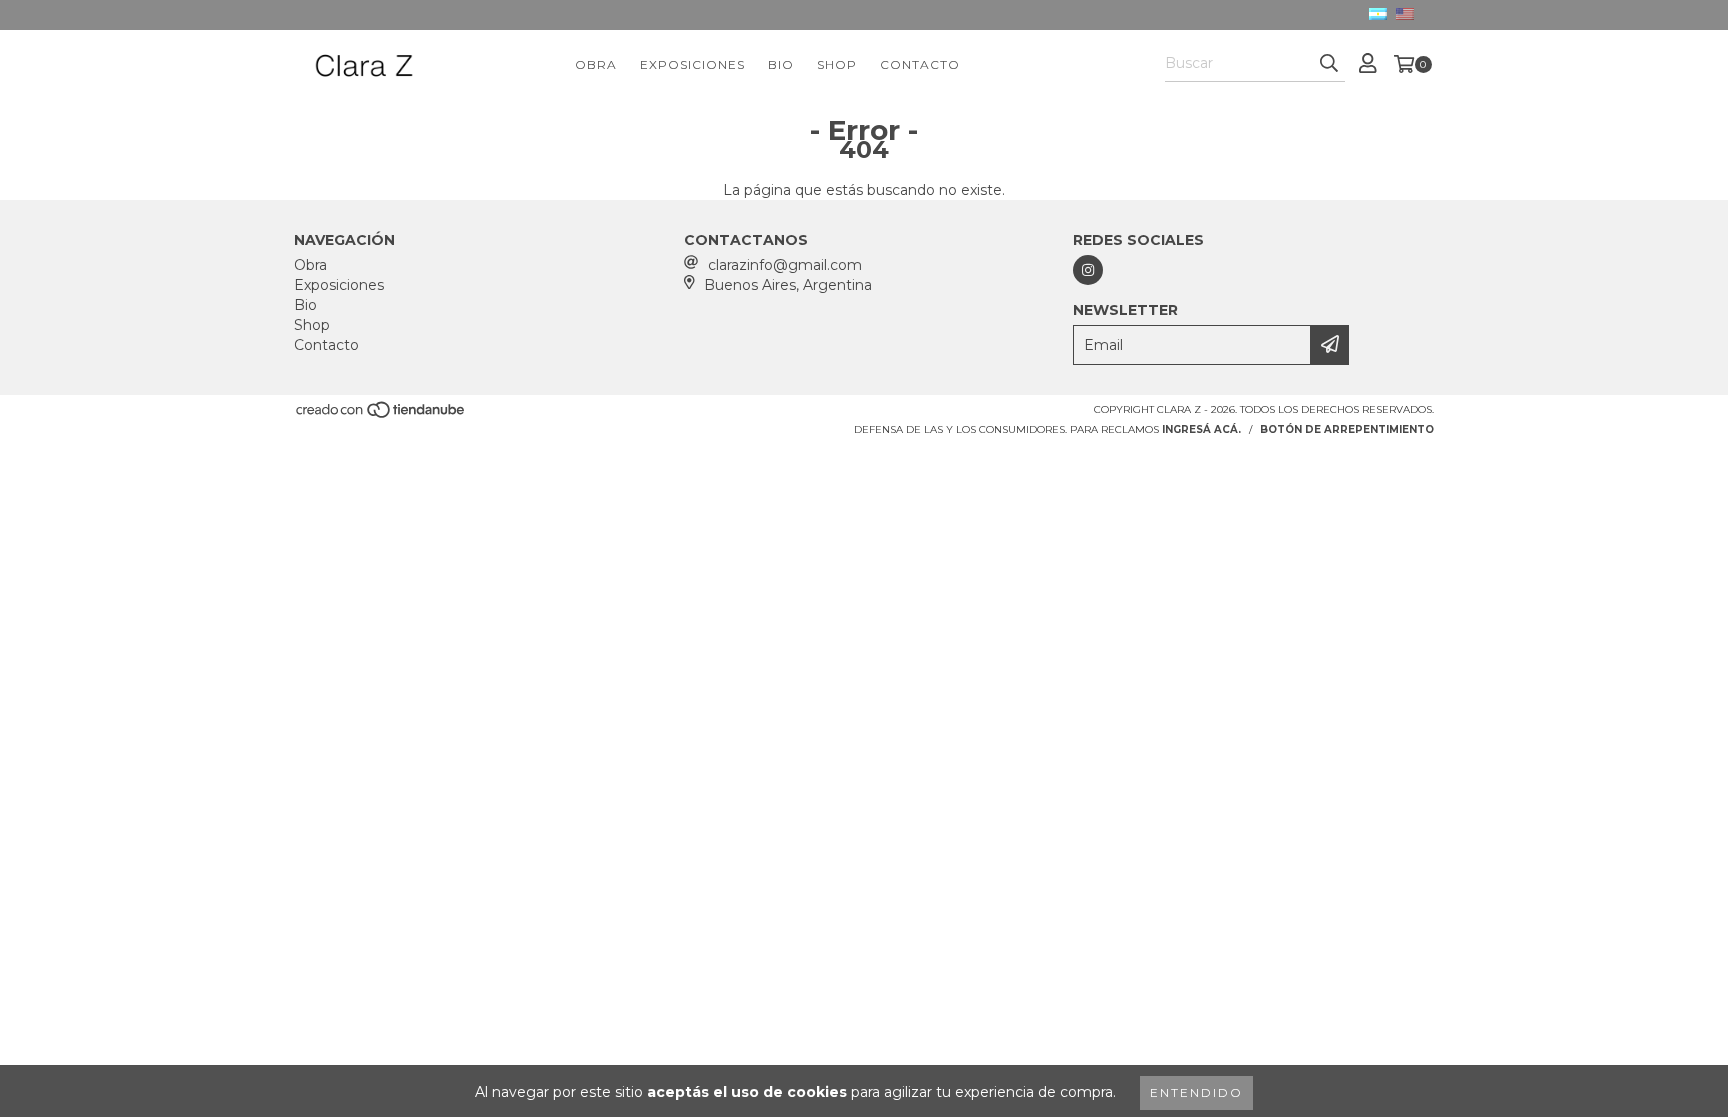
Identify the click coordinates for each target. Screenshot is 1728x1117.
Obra (596, 64)
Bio (781, 64)
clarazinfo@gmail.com (785, 265)
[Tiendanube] (381, 415)
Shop (837, 64)
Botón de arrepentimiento (1347, 429)
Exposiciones (692, 64)
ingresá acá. (1201, 429)
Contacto (920, 64)
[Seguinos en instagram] (1088, 270)
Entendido (1196, 1092)
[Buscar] (1329, 64)
